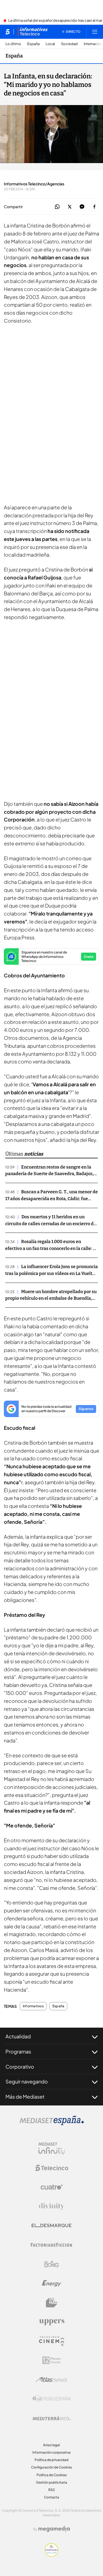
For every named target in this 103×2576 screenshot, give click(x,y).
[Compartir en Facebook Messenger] (82, 207)
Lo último (13, 44)
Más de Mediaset (25, 2097)
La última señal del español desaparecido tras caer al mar (55, 21)
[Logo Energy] (52, 2283)
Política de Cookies (52, 2475)
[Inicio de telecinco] (8, 32)
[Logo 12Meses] (51, 2360)
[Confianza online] (51, 2555)
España (33, 44)
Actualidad (18, 2036)
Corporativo (20, 2067)
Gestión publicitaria (51, 2482)
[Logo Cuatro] (52, 2187)
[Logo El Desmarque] (51, 2226)
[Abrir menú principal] (95, 32)
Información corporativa (51, 2452)
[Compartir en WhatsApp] (57, 207)
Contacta (51, 2497)
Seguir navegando (27, 2081)
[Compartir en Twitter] (70, 207)
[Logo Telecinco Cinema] (52, 2341)
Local (50, 44)
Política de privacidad (51, 2460)
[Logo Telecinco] (52, 2168)
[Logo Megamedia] (54, 2529)
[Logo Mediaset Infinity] (52, 2149)
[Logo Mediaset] (52, 2124)
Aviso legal (51, 2445)
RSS (52, 2490)
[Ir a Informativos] (33, 32)
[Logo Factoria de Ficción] (52, 2245)
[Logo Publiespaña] (52, 2399)
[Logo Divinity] (52, 2206)
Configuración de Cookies (51, 2467)
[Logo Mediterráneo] (52, 2418)
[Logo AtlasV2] (51, 2380)
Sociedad (69, 44)
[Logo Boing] (52, 2264)
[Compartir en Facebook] (94, 207)
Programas (18, 2051)
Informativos (33, 2006)
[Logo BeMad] (52, 2303)
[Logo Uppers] (52, 2322)
